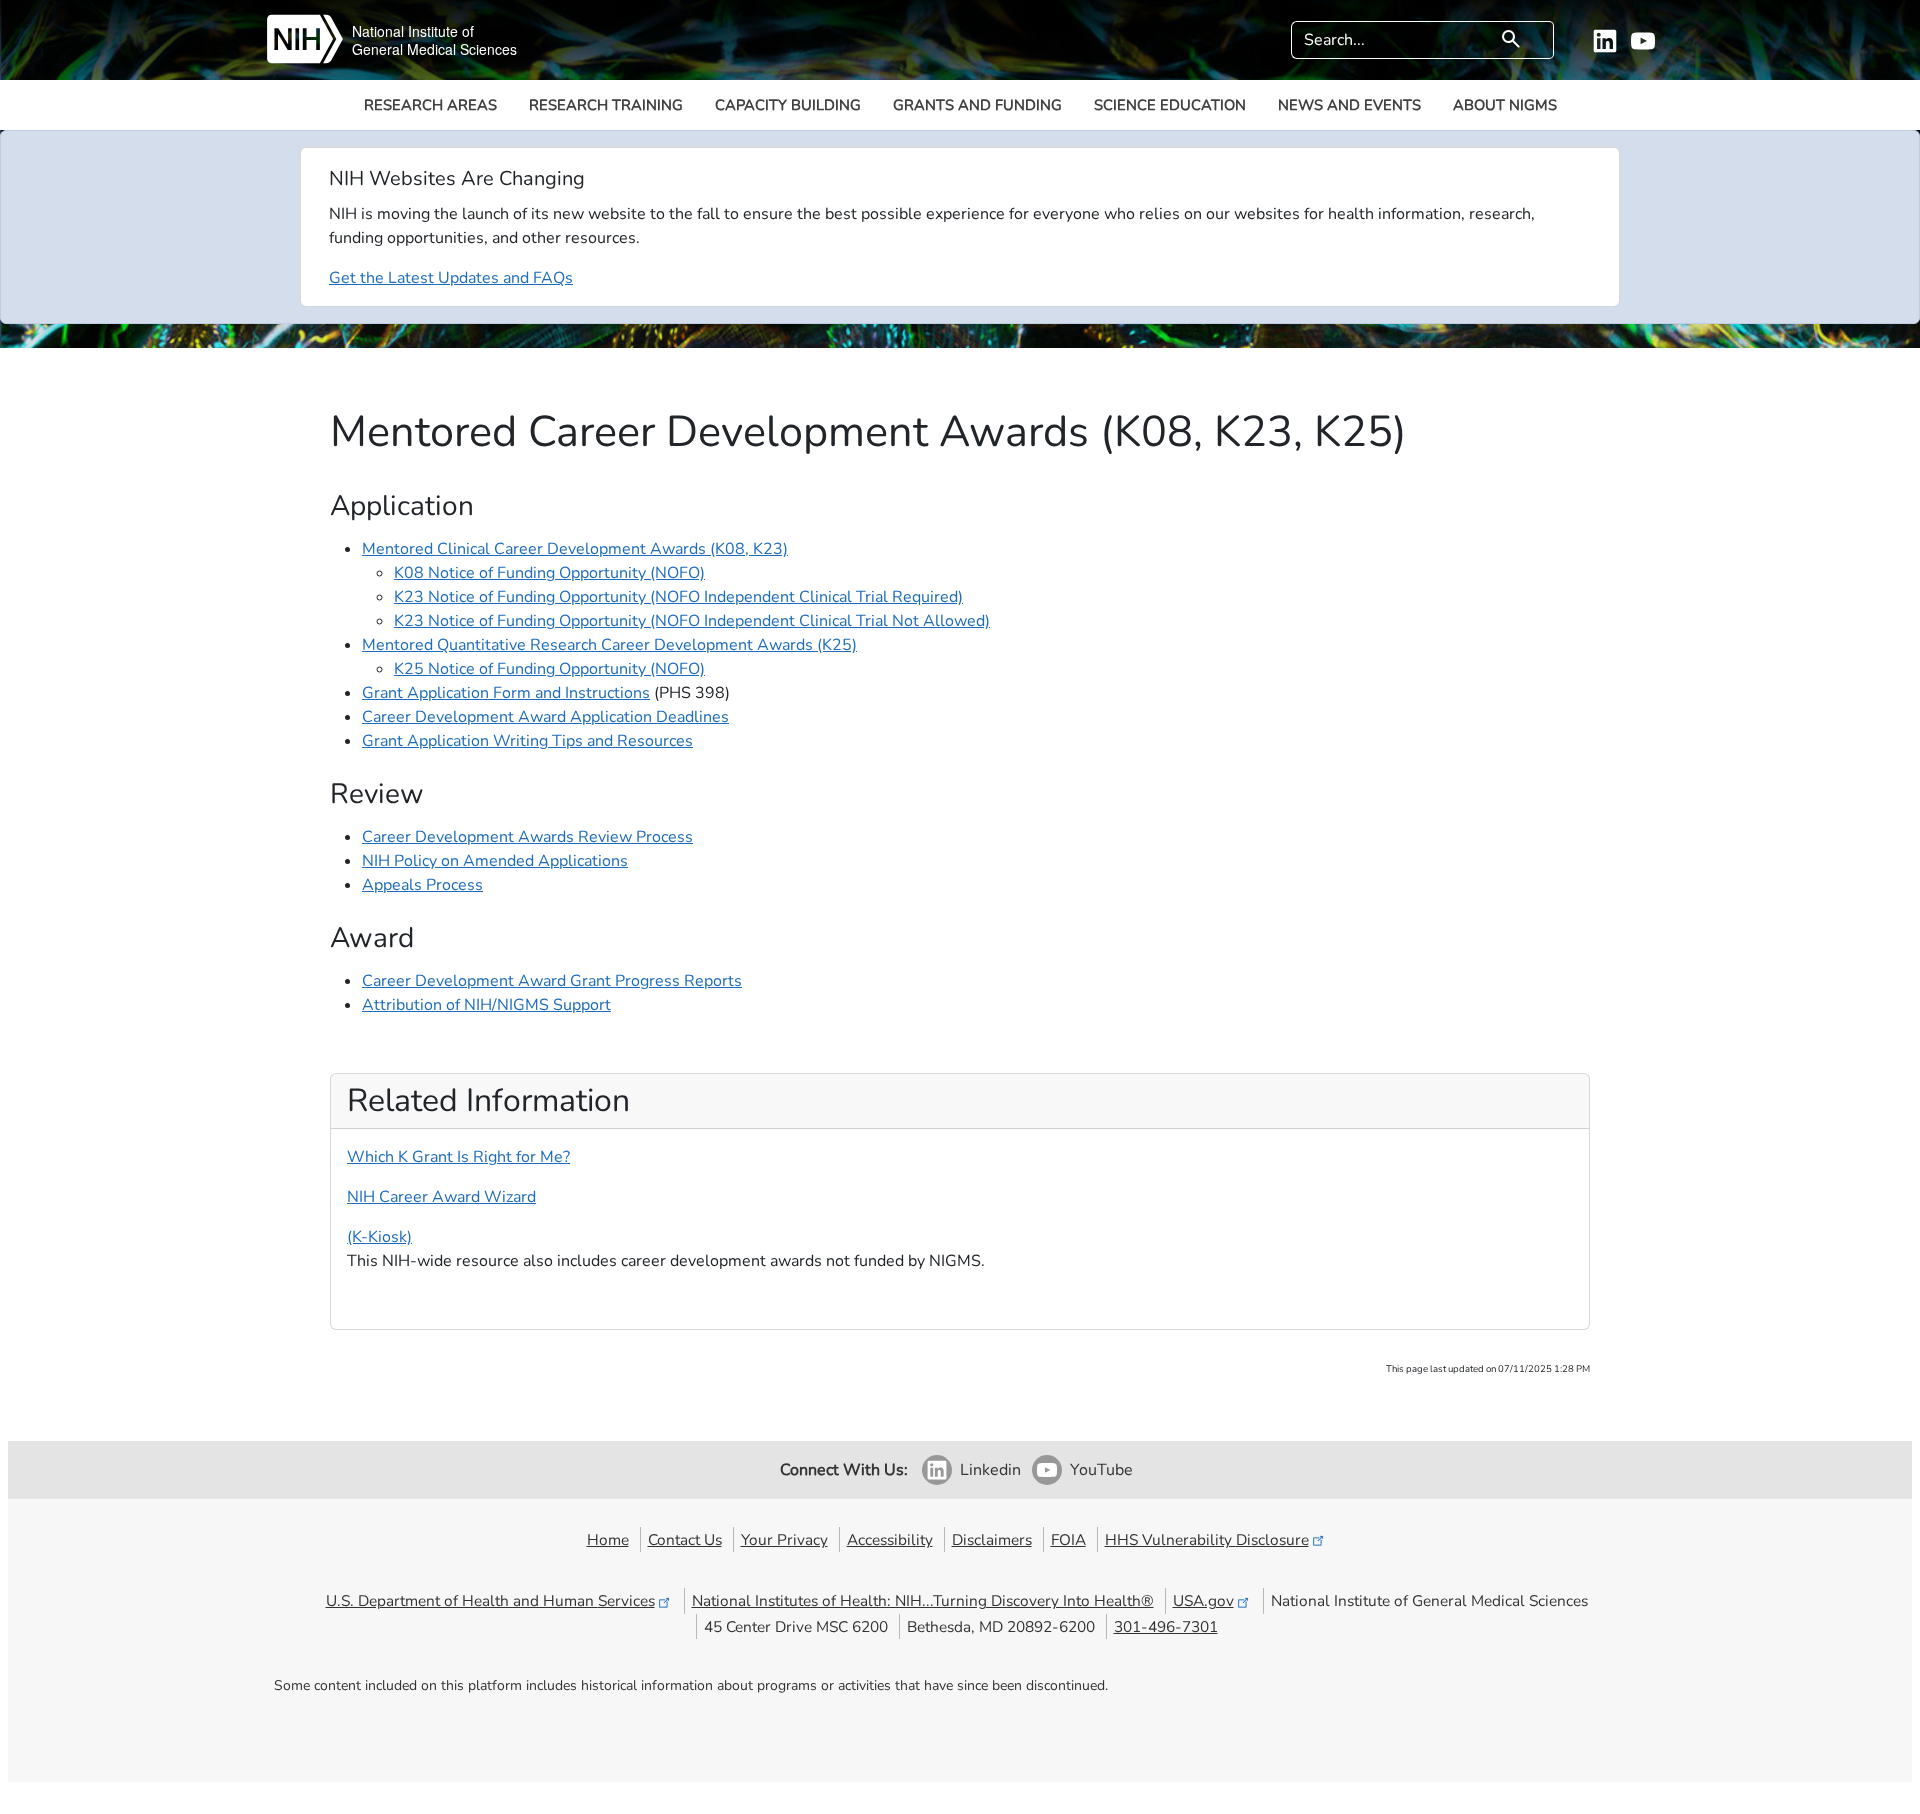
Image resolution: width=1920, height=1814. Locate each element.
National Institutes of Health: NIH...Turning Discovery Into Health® (923, 1600)
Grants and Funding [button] (977, 105)
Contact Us (685, 1539)
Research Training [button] (606, 105)
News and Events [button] (1349, 105)
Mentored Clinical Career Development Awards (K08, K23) (575, 549)
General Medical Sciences (434, 49)
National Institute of (413, 31)
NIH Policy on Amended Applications (495, 861)
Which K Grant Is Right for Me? (458, 1157)
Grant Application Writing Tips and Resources (527, 741)
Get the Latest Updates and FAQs (451, 278)
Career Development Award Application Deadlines (545, 717)
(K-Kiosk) (379, 1237)
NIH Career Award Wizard (441, 1197)
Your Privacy (784, 1539)
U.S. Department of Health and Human (490, 1600)
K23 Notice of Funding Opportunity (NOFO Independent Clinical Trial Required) (678, 597)
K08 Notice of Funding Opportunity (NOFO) (549, 573)
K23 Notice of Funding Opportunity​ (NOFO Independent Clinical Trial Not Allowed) (692, 621)
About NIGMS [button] (1505, 105)
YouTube (1101, 1470)
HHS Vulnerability (1207, 1539)
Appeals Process (422, 885)
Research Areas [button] (430, 105)
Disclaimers (992, 1539)
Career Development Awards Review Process (527, 837)
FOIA (1068, 1539)
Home (608, 1539)
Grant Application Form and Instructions (506, 693)
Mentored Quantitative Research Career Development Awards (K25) (609, 645)
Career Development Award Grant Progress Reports (552, 981)
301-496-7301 (1166, 1626)
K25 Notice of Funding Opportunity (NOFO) (549, 669)
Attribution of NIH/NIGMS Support (486, 1005)
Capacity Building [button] (788, 105)
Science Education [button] (1170, 105)
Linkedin (990, 1470)
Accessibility (890, 1539)
